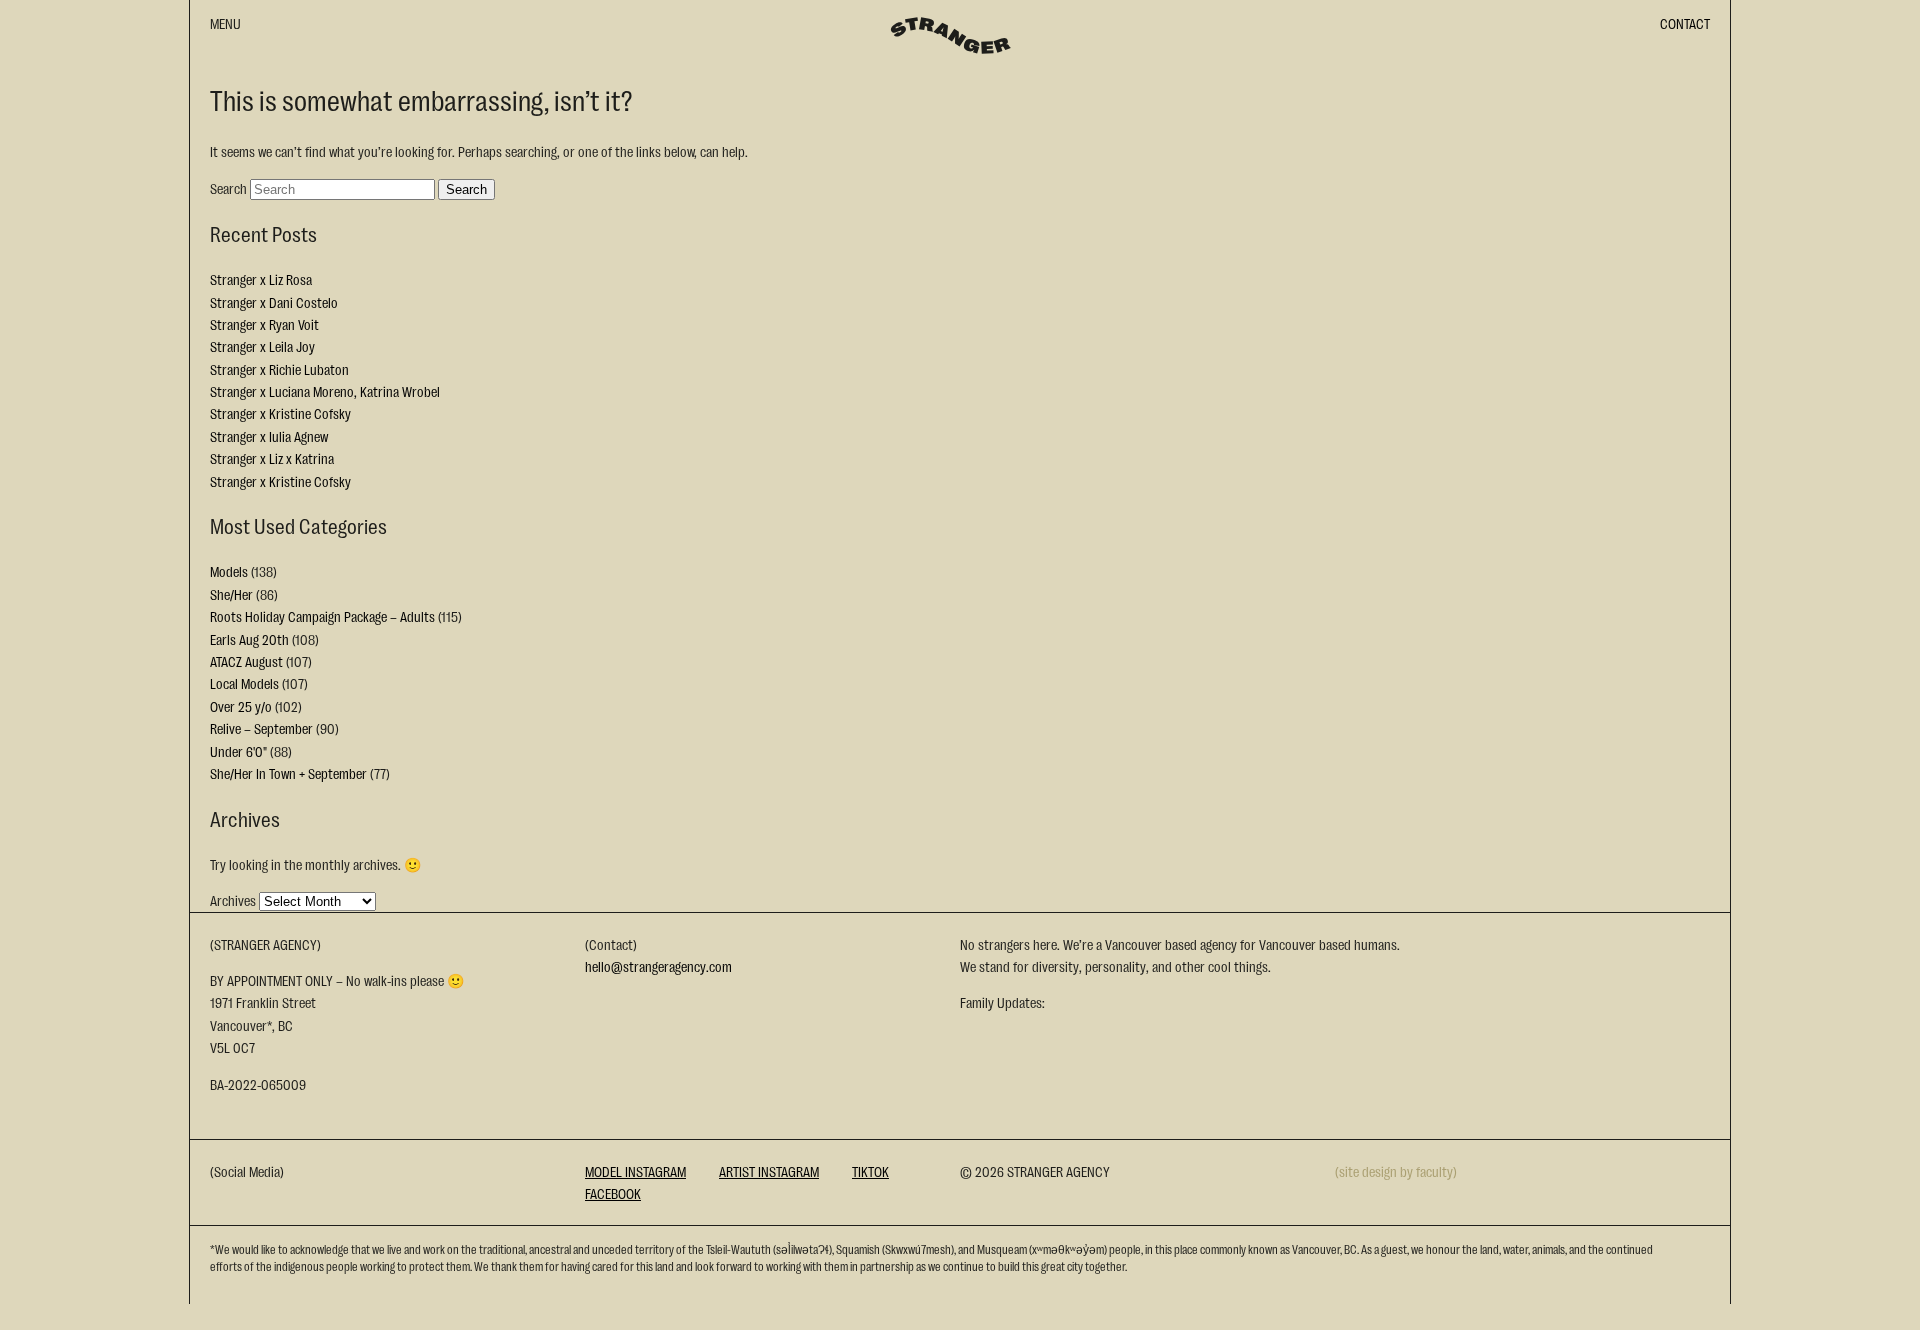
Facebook (613, 1193)
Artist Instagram (769, 1171)
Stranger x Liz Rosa (261, 279)
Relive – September (261, 728)
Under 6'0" (238, 751)
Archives (233, 900)
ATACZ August (246, 661)
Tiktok (870, 1171)
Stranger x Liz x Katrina (272, 458)
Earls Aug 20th (249, 639)
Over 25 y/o (241, 706)
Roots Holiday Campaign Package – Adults (322, 616)
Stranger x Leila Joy (262, 346)
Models (229, 571)
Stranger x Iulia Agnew (269, 436)
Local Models (244, 683)
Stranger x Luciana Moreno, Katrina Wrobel (325, 391)
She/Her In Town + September (288, 773)
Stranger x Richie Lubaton (279, 369)
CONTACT (1685, 23)
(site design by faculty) (1396, 1171)
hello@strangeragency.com (658, 966)
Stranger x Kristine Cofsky (280, 413)
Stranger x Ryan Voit (264, 324)
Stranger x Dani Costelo (274, 302)
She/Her (231, 594)
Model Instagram (635, 1171)
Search (228, 188)
